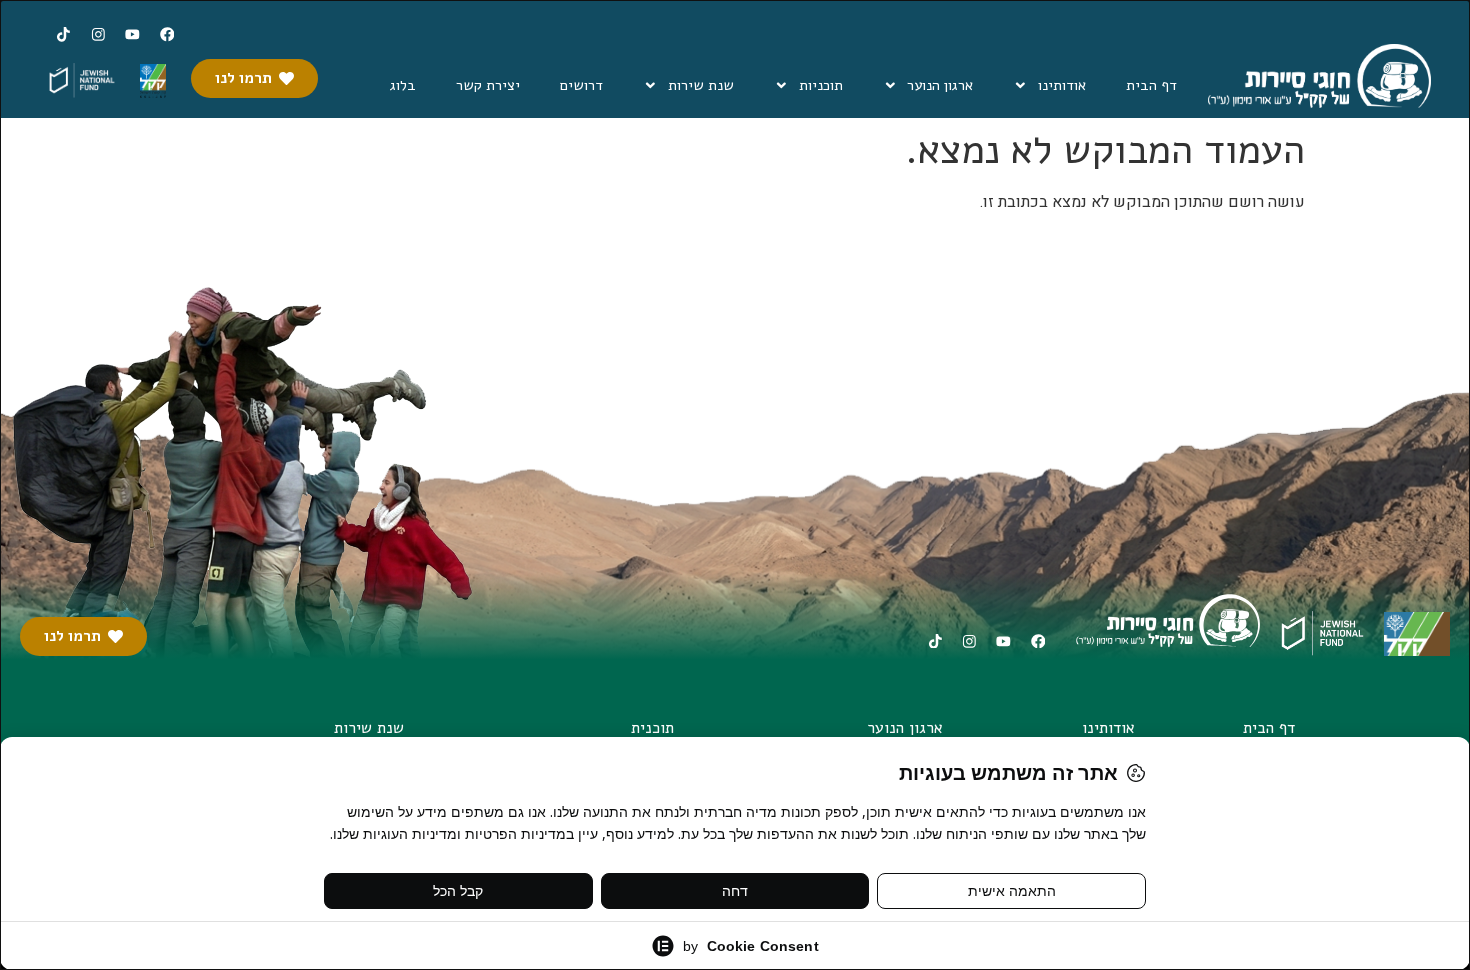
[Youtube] (132, 34)
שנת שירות (701, 85)
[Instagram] (97, 34)
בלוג (403, 85)
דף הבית (1151, 85)
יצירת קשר (488, 85)
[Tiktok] (63, 34)
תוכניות (821, 85)
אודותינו (1062, 85)
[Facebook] (166, 34)
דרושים (581, 85)
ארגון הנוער (940, 85)
